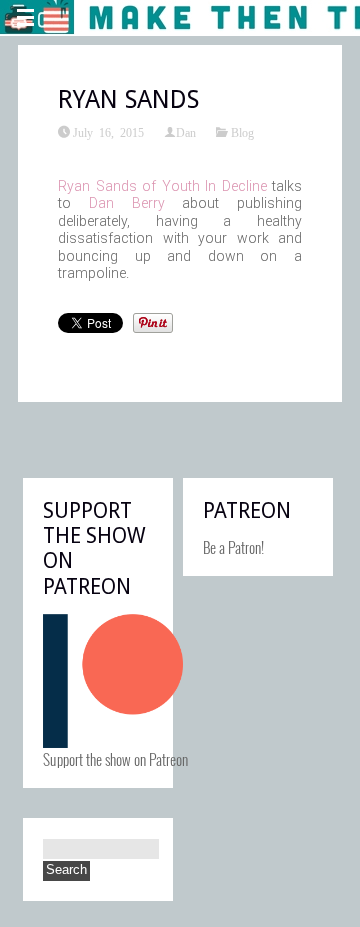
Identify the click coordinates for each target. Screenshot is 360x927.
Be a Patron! (233, 547)
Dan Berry (127, 203)
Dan (186, 132)
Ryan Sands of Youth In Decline (162, 186)
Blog (242, 132)
